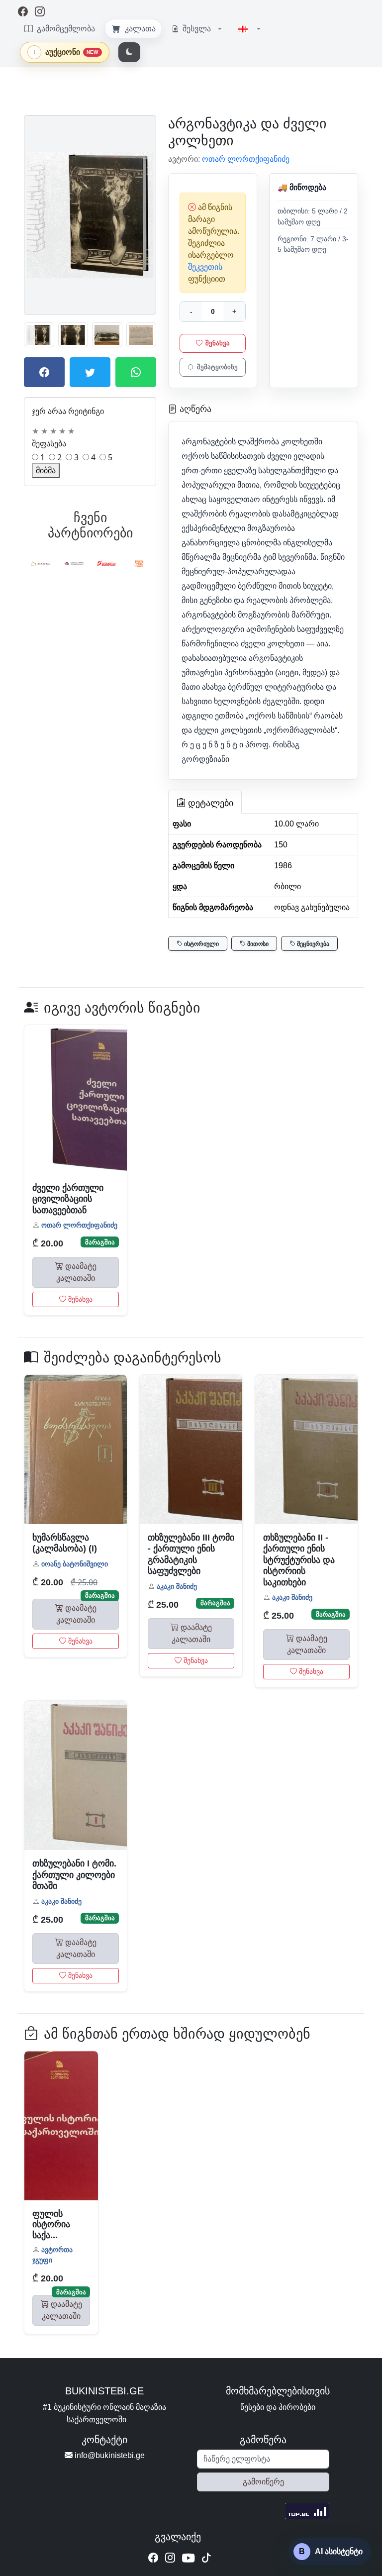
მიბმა (46, 470)
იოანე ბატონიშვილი (75, 1564)
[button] (249, 29)
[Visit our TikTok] (206, 2558)
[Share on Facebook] (44, 372)
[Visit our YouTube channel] (188, 2560)
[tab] (205, 802)
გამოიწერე (263, 2482)
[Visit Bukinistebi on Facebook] (23, 12)
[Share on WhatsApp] (136, 372)
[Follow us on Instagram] (170, 2558)
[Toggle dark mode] (129, 52)
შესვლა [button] (197, 29)
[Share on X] (90, 372)
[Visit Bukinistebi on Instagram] (40, 12)
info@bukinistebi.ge (109, 2455)
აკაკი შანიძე (177, 1586)
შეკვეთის (205, 267)
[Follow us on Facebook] (153, 2558)
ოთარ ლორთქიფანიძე (79, 1225)
